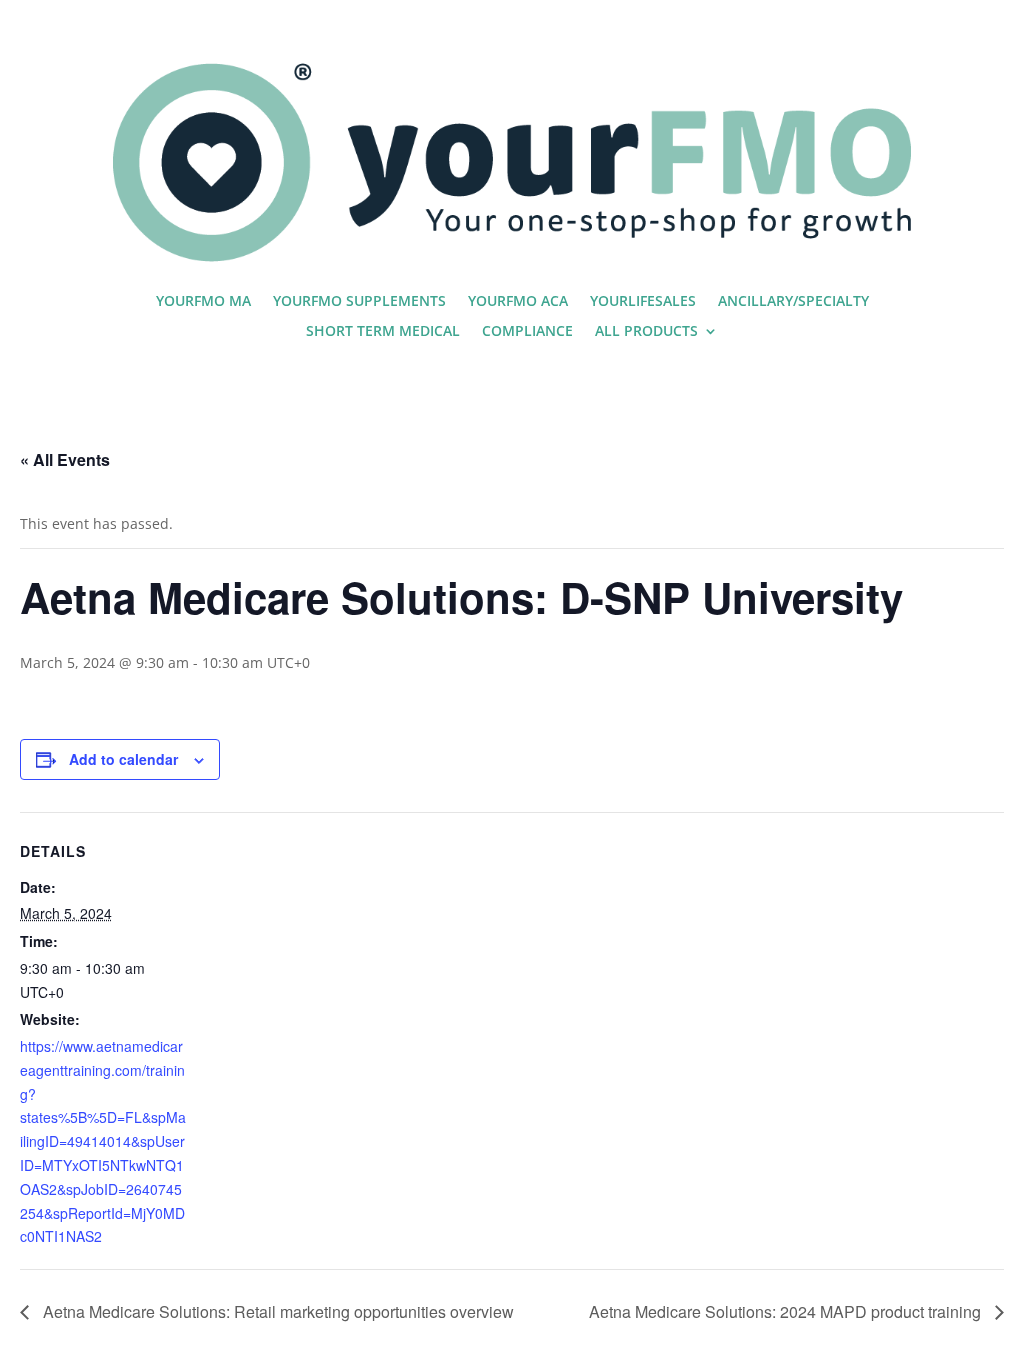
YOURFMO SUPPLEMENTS (359, 302)
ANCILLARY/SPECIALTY (793, 302)
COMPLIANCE (527, 332)
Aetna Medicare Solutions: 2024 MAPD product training (787, 1311)
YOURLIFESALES (643, 302)
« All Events (65, 459)
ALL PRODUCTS (646, 332)
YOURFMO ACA (518, 302)
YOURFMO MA (203, 302)
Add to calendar (123, 759)
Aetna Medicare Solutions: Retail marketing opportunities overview (276, 1311)
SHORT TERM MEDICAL (383, 332)
